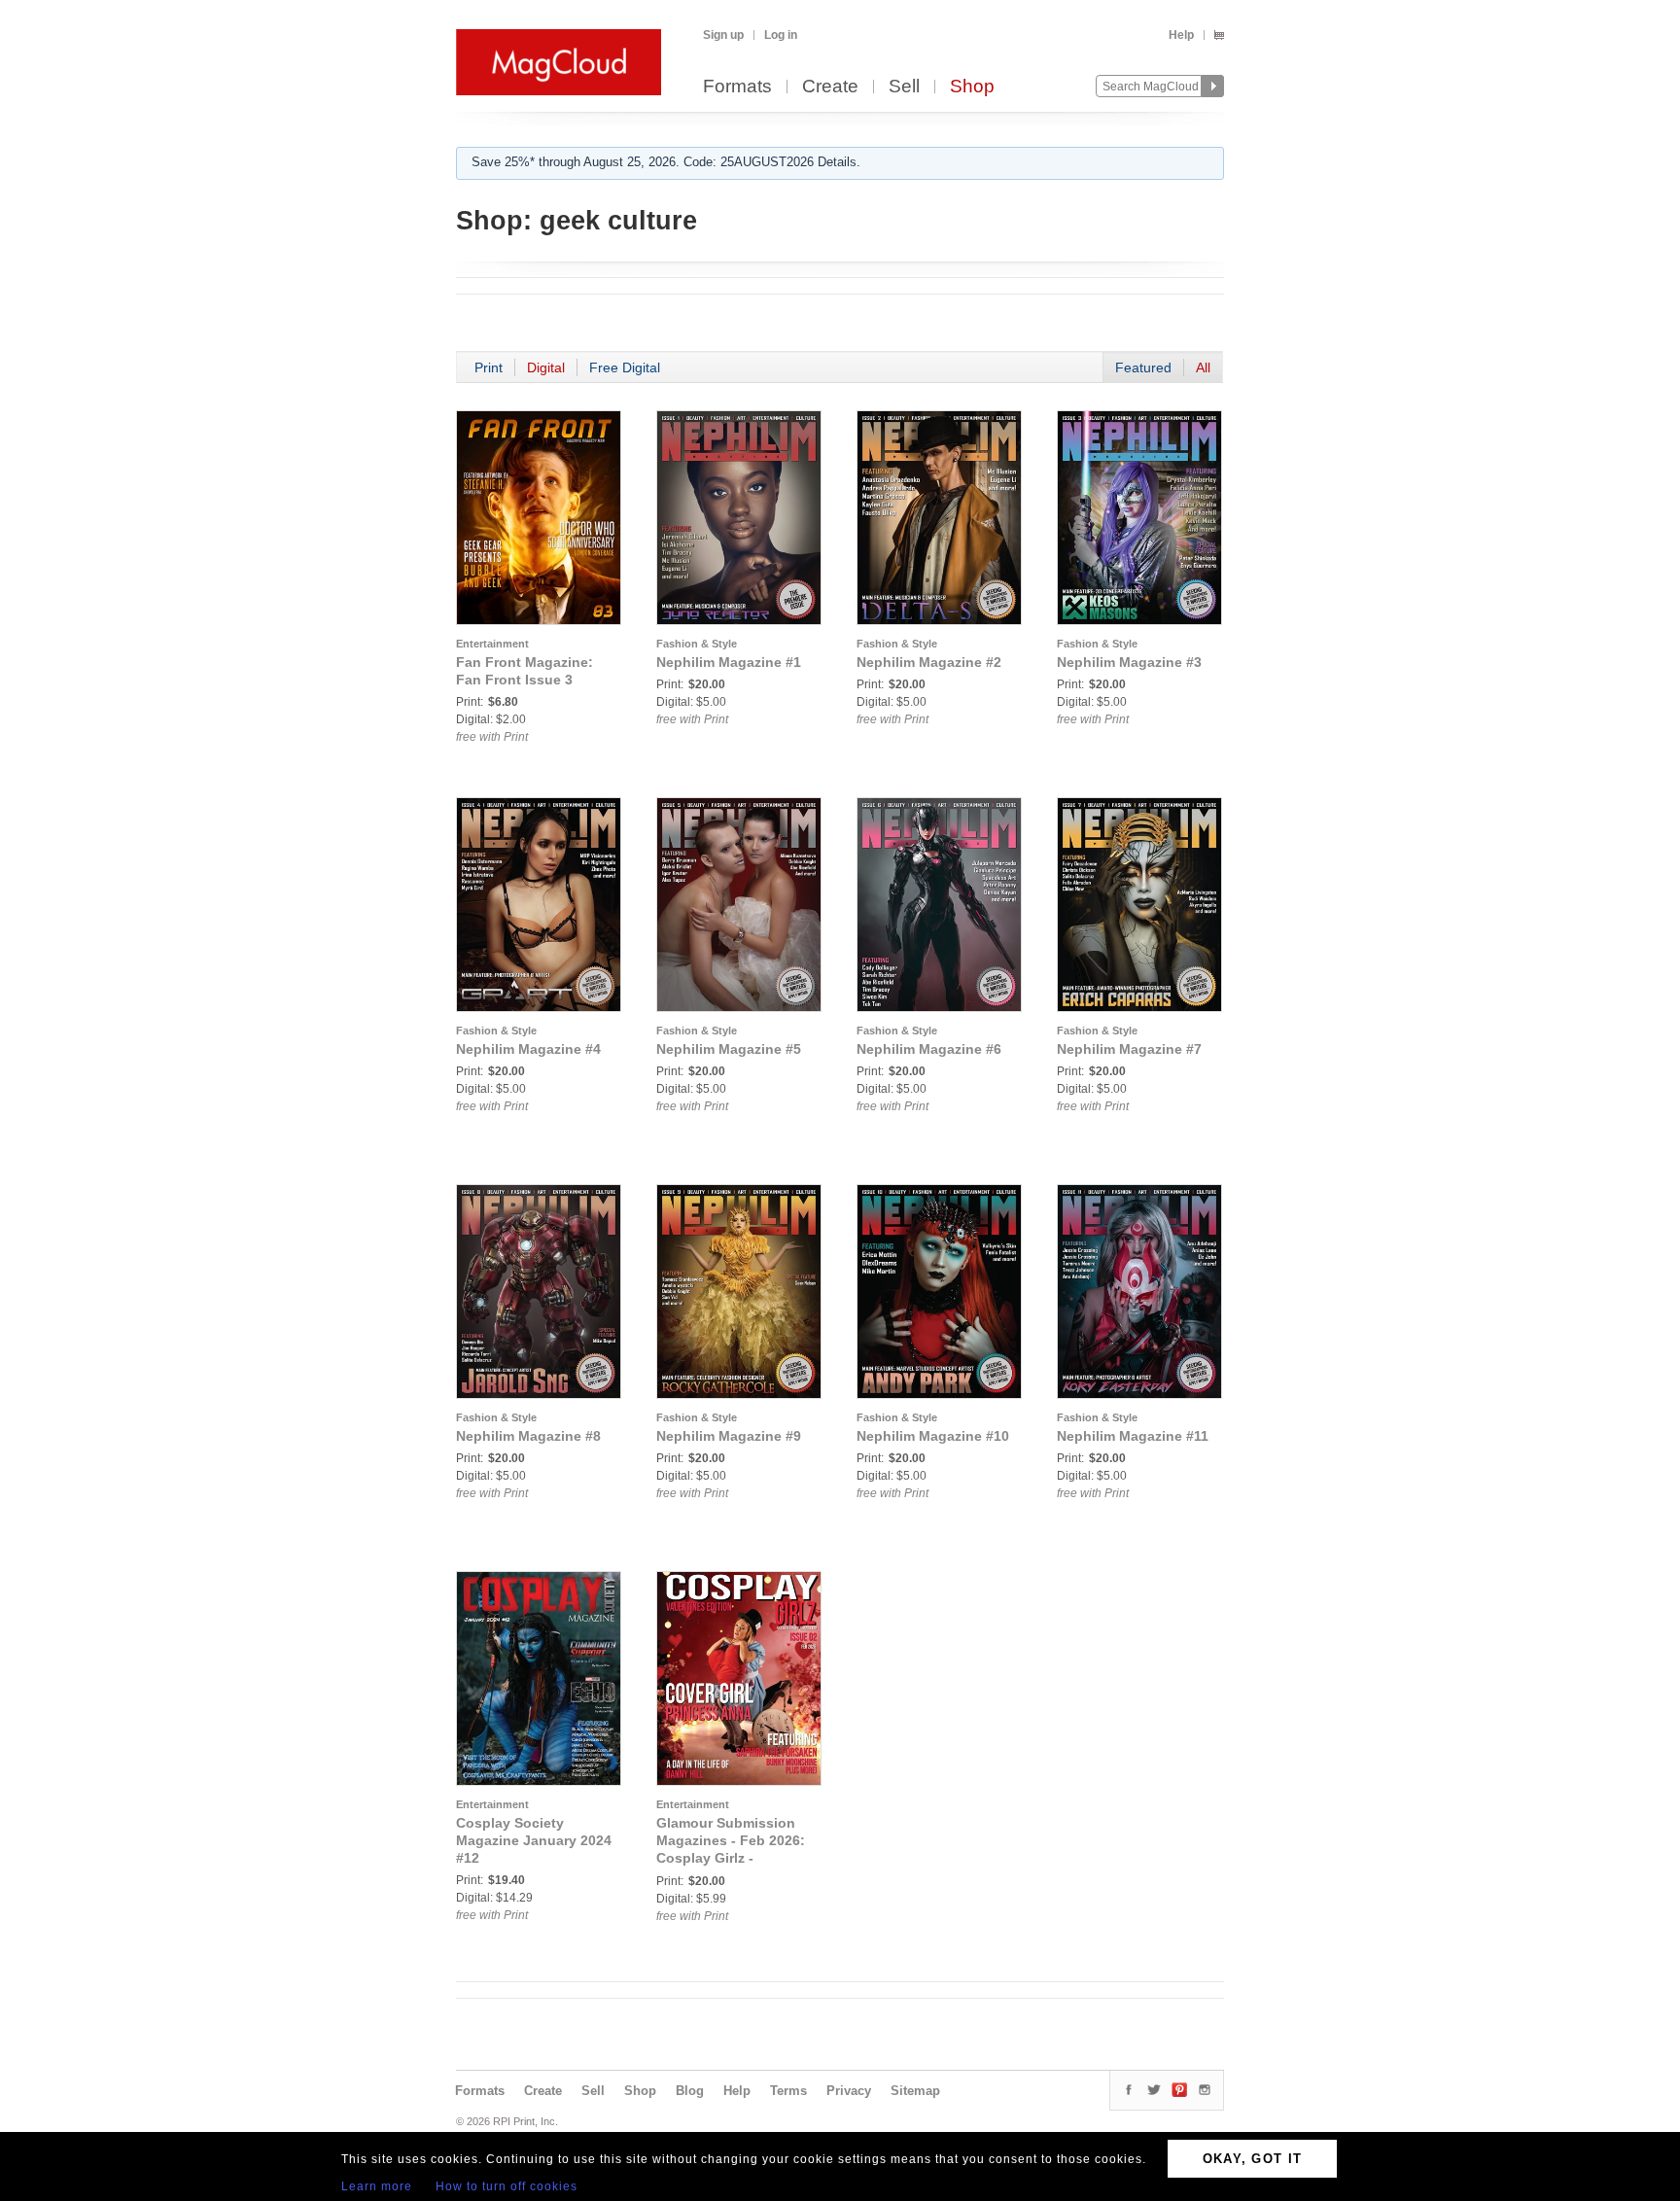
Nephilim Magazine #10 (933, 1436)
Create (830, 87)
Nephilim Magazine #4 (528, 1049)
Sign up (723, 35)
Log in (781, 35)
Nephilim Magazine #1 (729, 662)
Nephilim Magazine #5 (729, 1049)
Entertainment (492, 644)
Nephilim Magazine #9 (729, 1436)
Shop (972, 87)
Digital (546, 367)
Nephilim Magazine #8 (528, 1436)
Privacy (849, 2091)
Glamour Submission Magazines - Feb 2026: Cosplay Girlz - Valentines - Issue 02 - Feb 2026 (731, 1858)
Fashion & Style (697, 644)
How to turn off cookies (507, 2186)
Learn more (377, 2186)
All (1203, 367)
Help (1181, 35)
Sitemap (915, 2091)
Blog (690, 2091)
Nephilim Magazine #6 (929, 1049)
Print (489, 367)
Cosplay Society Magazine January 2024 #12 (534, 1840)
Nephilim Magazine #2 (929, 662)
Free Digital (625, 367)
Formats (737, 87)
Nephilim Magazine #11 (1133, 1436)
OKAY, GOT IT (1253, 2159)
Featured (1143, 367)
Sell (904, 87)
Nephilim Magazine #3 (1129, 662)
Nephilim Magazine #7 (1129, 1049)
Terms (788, 2091)
